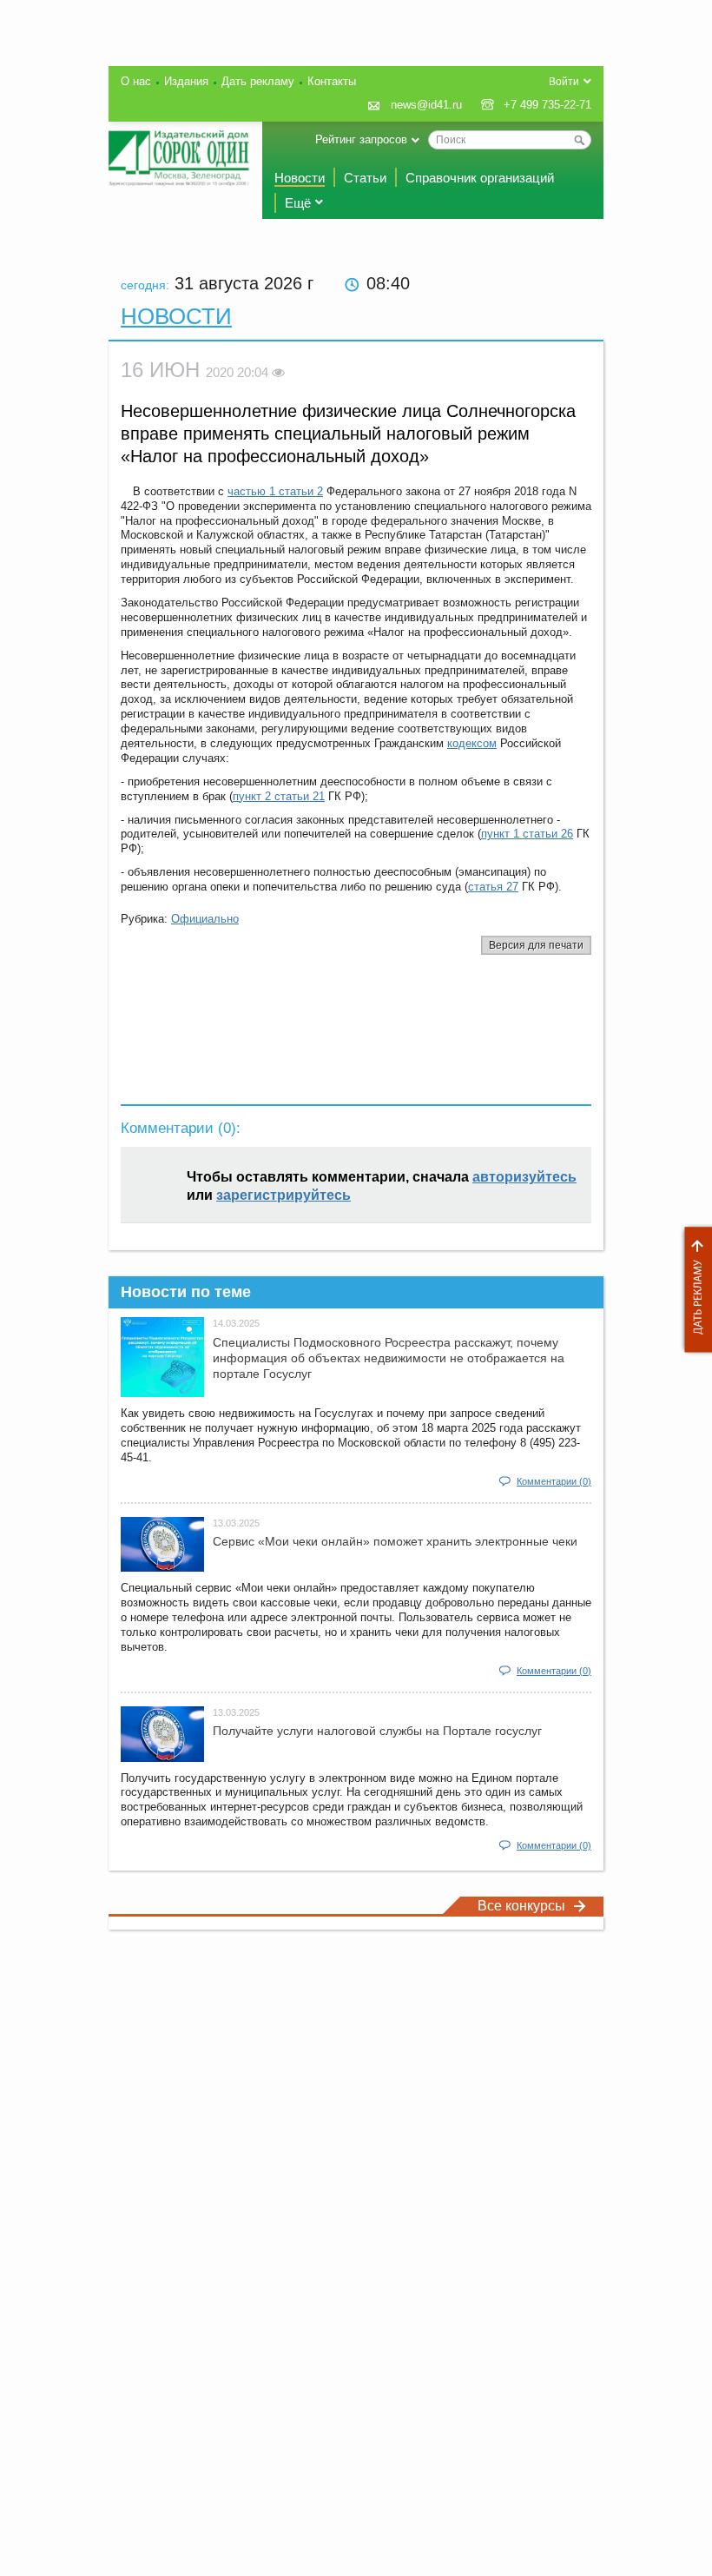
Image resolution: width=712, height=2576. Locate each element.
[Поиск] (579, 140)
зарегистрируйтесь (283, 1195)
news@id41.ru (426, 105)
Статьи (365, 178)
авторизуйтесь (524, 1177)
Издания (186, 81)
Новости (300, 178)
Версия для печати (536, 945)
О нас (136, 81)
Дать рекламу (694, 1290)
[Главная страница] (179, 158)
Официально (205, 919)
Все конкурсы (521, 1906)
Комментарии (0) (554, 1481)
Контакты (332, 81)
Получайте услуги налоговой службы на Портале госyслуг (377, 1731)
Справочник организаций (480, 178)
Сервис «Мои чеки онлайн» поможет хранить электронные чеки (395, 1541)
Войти (564, 82)
